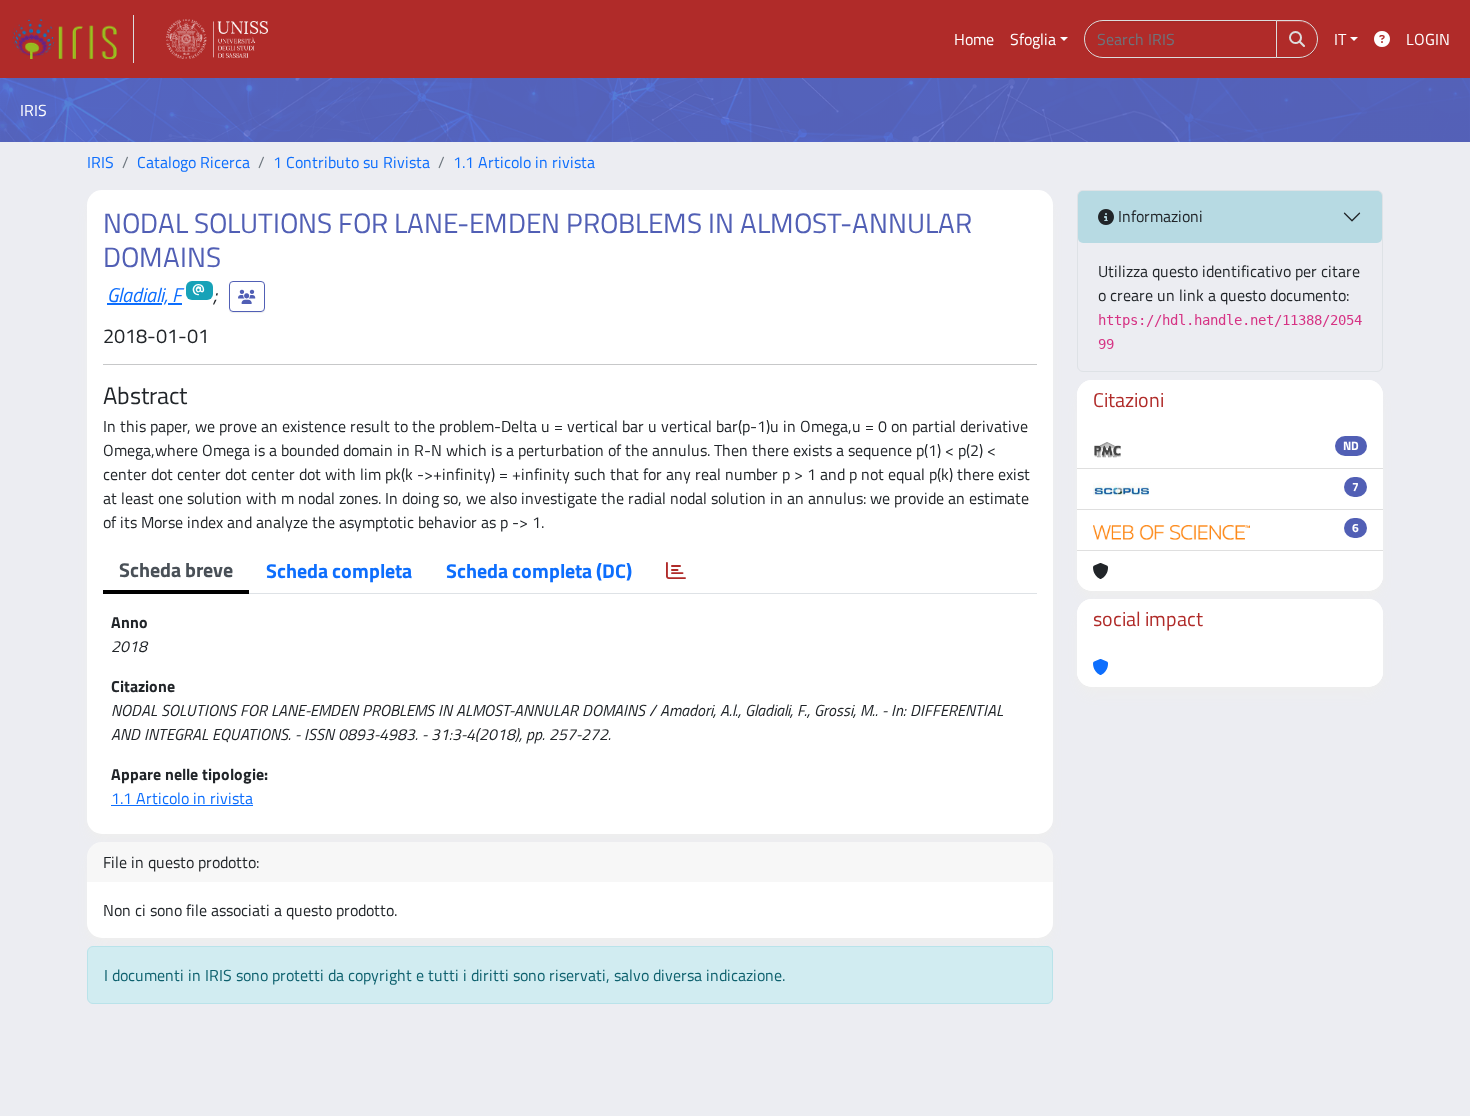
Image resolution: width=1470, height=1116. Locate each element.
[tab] (676, 571)
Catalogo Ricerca (193, 162)
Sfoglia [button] (1033, 39)
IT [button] (1340, 39)
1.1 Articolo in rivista (524, 162)
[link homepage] (73, 39)
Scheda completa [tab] (339, 570)
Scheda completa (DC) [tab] (539, 570)
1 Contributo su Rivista (351, 162)
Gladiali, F (144, 294)
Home (974, 39)
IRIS (100, 162)
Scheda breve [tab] (176, 569)
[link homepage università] (217, 39)
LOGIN (1428, 39)
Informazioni (1158, 216)
